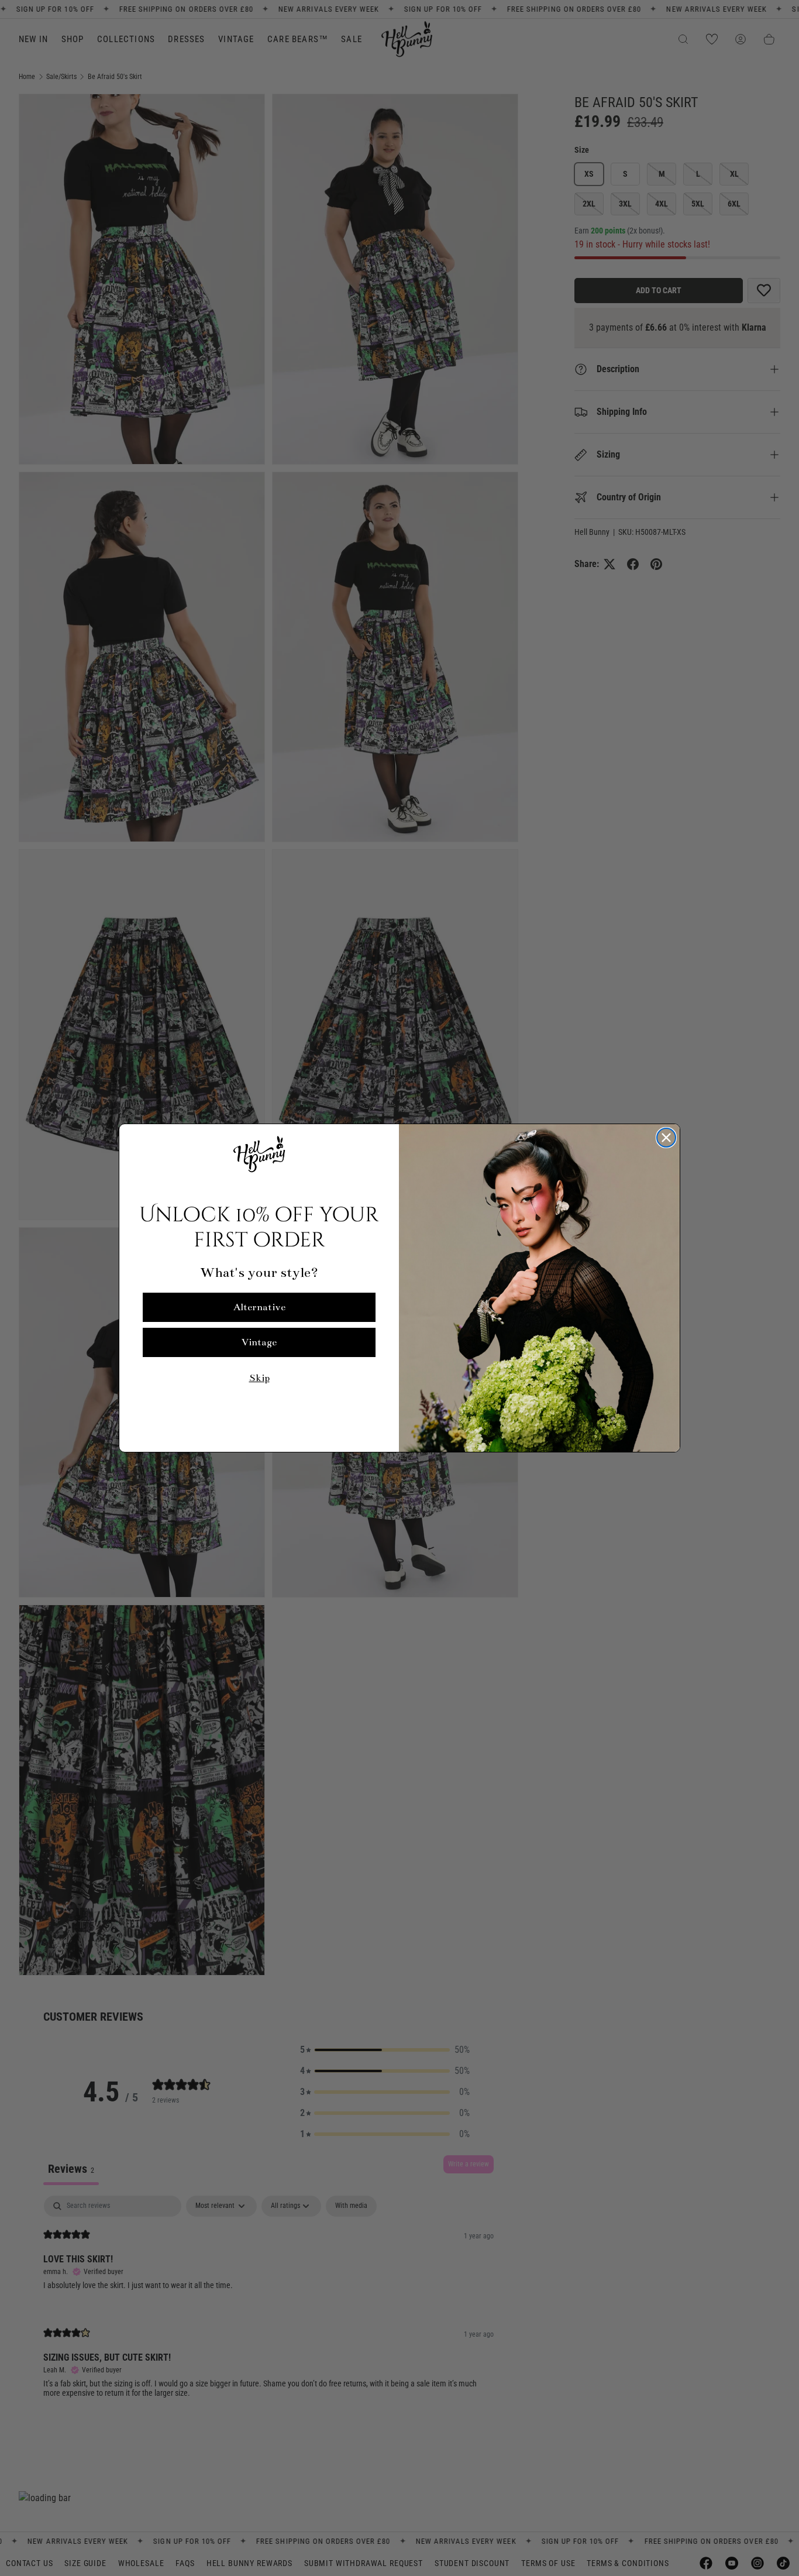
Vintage (259, 1342)
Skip (259, 1378)
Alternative (259, 1307)
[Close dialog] (666, 1138)
